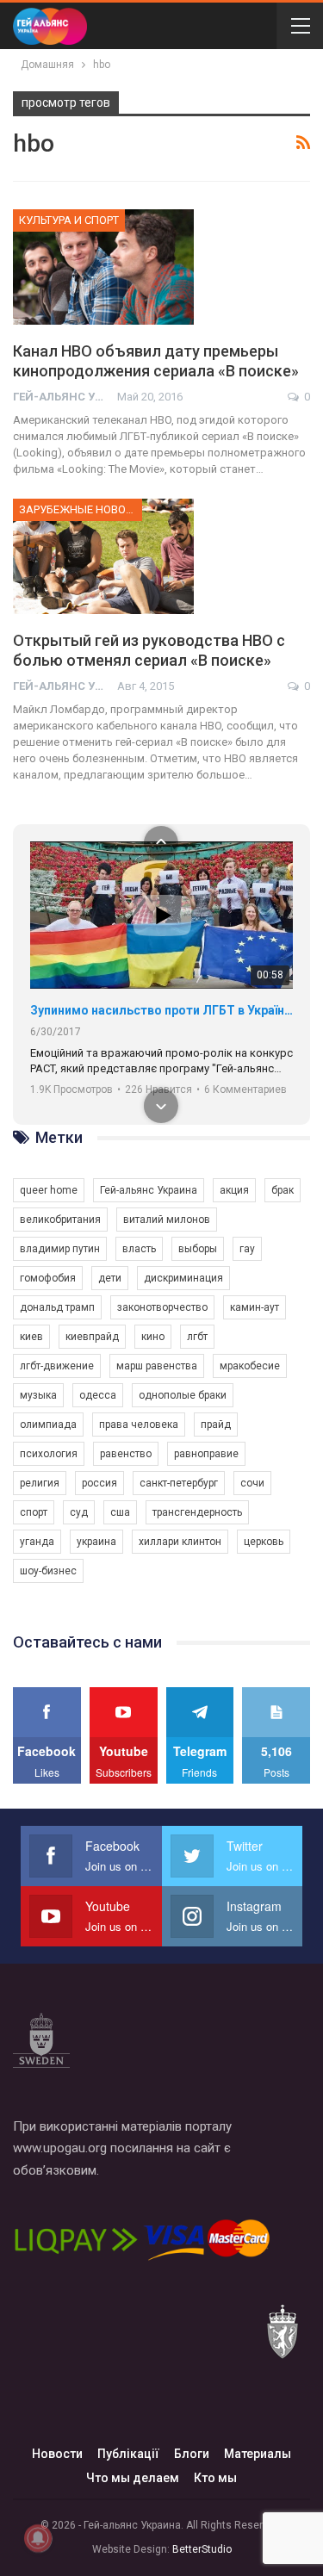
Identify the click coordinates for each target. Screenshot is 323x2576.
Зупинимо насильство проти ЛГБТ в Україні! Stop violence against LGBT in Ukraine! (161, 1010)
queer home (49, 1190)
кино (153, 1337)
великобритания (60, 1220)
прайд (216, 1425)
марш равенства (157, 1366)
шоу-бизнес (48, 1571)
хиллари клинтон (180, 1542)
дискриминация (183, 1278)
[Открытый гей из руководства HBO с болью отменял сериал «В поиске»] (103, 556)
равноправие (206, 1454)
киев (31, 1337)
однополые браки (183, 1395)
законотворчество (162, 1307)
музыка (38, 1395)
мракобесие (250, 1366)
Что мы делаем (133, 2478)
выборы (198, 1249)
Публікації (128, 2454)
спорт (34, 1512)
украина (96, 1542)
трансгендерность (197, 1512)
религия (40, 1483)
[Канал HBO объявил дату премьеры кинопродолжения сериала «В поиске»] (103, 267)
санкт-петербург (179, 1483)
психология (49, 1454)
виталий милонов (167, 1220)
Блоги (192, 2454)
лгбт (197, 1337)
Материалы (258, 2454)
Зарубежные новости (81, 509)
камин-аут (255, 1307)
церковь (264, 1542)
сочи (252, 1483)
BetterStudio (202, 2549)
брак (283, 1190)
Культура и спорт (69, 220)
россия (99, 1483)
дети (110, 1278)
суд (79, 1512)
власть (139, 1249)
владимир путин (60, 1249)
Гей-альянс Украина (149, 1190)
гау (247, 1249)
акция (234, 1190)
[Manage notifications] (38, 2538)
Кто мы (215, 2478)
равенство (126, 1454)
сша (120, 1512)
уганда (37, 1542)
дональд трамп (57, 1307)
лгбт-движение (57, 1366)
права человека (139, 1425)
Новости (57, 2454)
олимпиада (48, 1425)
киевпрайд (92, 1337)
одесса (98, 1395)
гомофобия (48, 1278)
